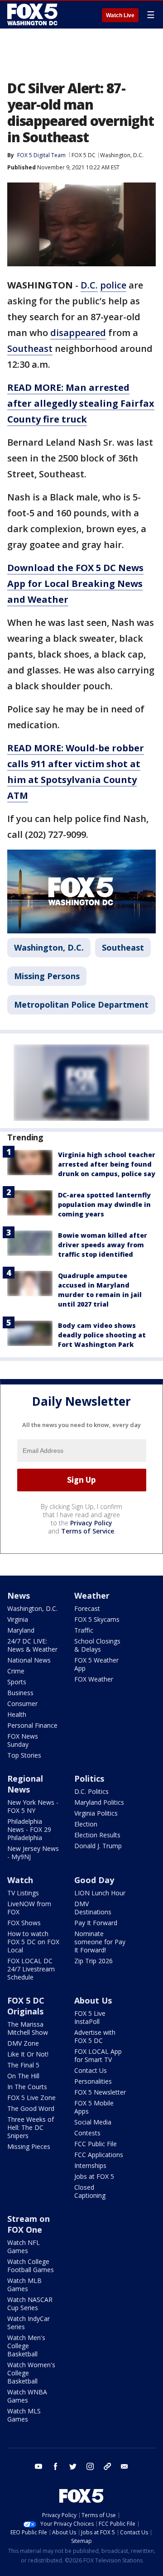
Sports (17, 1682)
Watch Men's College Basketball (26, 2346)
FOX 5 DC (84, 155)
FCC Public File (96, 2144)
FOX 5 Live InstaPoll (90, 2017)
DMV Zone (23, 2043)
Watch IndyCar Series (29, 2323)
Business (20, 1693)
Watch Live (120, 15)
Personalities (93, 2081)
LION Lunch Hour (100, 1893)
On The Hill (23, 2076)
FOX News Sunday (23, 1740)
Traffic (84, 1630)
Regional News (25, 1784)
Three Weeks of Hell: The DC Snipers (31, 2127)
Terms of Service (88, 1531)
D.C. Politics (91, 1791)
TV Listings (23, 1893)
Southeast (30, 348)
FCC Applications (99, 2155)
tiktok (107, 2466)
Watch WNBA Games (27, 2396)
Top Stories (24, 1755)
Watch (20, 1880)
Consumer (22, 1704)
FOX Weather (94, 1679)
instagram (90, 2466)
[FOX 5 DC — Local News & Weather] (34, 14)
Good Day (94, 1880)
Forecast (87, 1608)
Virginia (18, 1619)
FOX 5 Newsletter (100, 2092)
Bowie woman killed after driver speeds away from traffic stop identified (103, 1245)
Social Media (93, 2122)
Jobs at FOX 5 (94, 2176)
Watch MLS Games (24, 2415)
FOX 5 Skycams (97, 1619)
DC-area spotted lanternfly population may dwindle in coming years (104, 1204)
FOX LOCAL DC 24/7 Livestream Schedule (31, 1969)
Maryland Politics (99, 1802)
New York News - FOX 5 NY (33, 1806)
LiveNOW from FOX (29, 1908)
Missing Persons (47, 976)
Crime (16, 1671)
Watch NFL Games (24, 2247)
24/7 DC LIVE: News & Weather (32, 1645)
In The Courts (27, 2087)
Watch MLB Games (24, 2285)
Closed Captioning (90, 2191)
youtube (38, 2466)
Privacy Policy (91, 1523)
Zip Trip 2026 (93, 1961)
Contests (87, 2133)
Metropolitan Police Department (81, 1004)
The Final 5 (23, 2065)
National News (29, 1660)
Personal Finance (32, 1725)
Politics (89, 1778)
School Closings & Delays (97, 1645)
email (125, 2466)
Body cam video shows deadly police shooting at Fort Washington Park (102, 1335)
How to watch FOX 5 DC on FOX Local (33, 1942)
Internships (90, 2165)
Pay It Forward (96, 1923)
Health (17, 1714)
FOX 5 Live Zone (31, 2098)
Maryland (21, 1630)
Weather (92, 1596)
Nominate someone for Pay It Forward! (100, 1942)
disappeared (78, 333)
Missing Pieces (29, 2146)
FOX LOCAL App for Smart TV (98, 2055)
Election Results (97, 1835)
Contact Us (91, 2070)
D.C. (89, 285)
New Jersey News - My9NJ (33, 1853)
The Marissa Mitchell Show (28, 2028)
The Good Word (31, 2108)
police (113, 285)
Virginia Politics (96, 1813)
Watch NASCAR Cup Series (30, 2304)
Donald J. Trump (98, 1846)
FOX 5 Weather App (96, 1664)
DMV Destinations (93, 1908)
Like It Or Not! (28, 2054)
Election (86, 1824)
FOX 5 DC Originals (26, 2006)
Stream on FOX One (29, 2224)
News (19, 1596)
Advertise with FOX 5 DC (95, 2036)
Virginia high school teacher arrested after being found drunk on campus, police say (107, 1164)
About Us (93, 2000)
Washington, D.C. (122, 155)
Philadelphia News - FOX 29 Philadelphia (29, 1829)
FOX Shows (24, 1923)
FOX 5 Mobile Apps (94, 2107)
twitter (73, 2466)
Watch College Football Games (31, 2266)
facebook (56, 2466)
